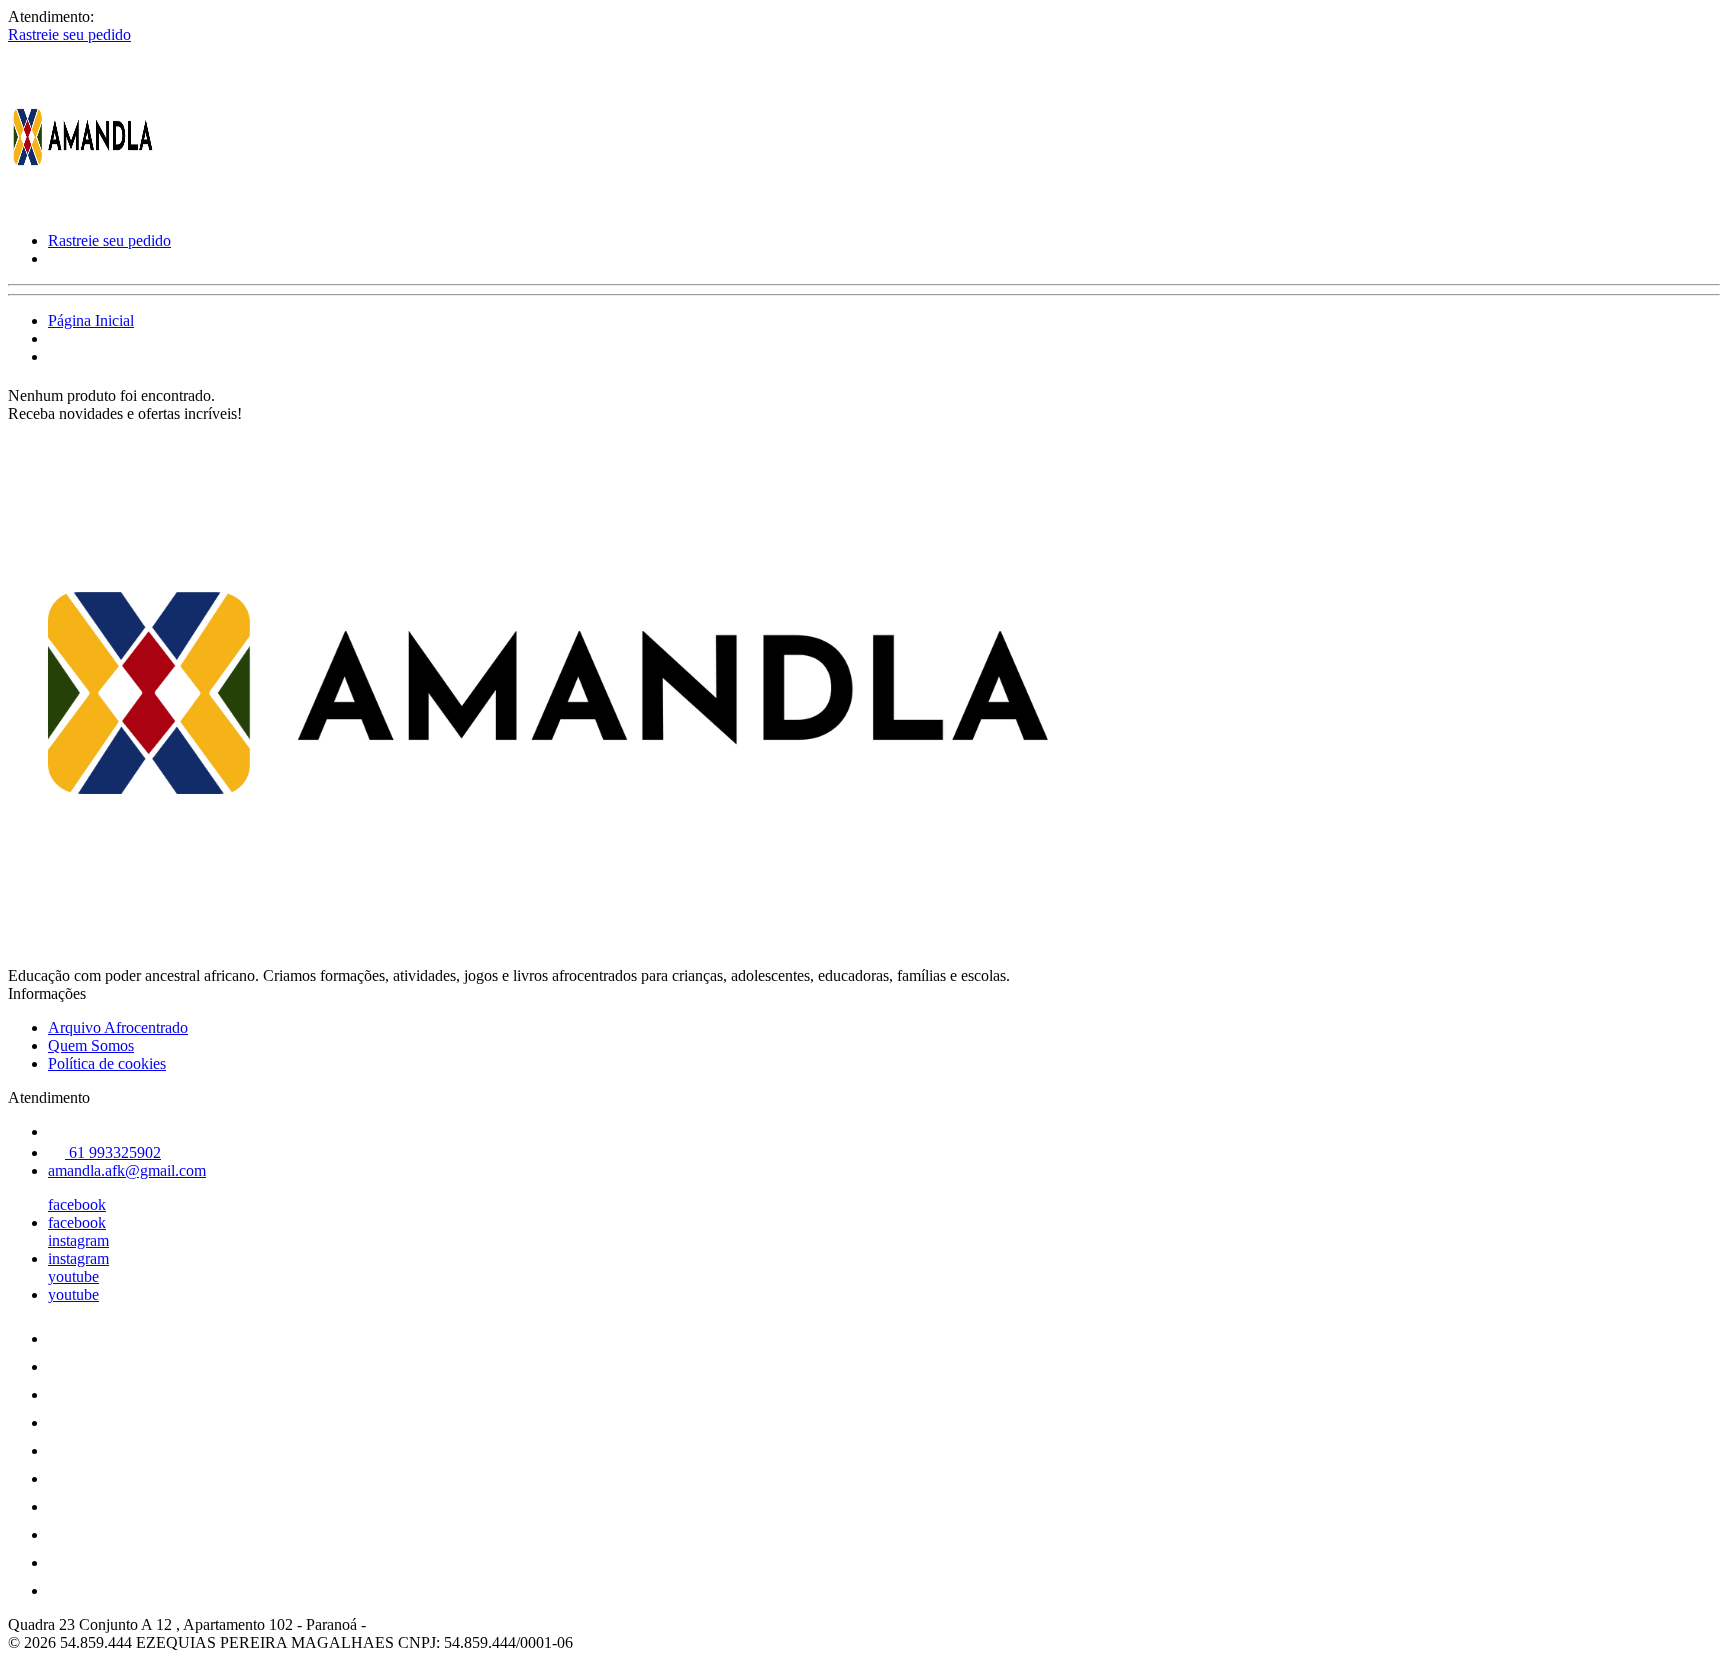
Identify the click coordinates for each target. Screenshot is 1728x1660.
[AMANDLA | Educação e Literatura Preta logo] (83, 206)
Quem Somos (91, 1045)
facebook (77, 1204)
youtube (73, 1276)
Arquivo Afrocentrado (118, 1027)
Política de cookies (107, 1063)
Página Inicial (91, 320)
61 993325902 (113, 1152)
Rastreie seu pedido (69, 34)
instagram (78, 1240)
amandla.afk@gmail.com (127, 1170)
